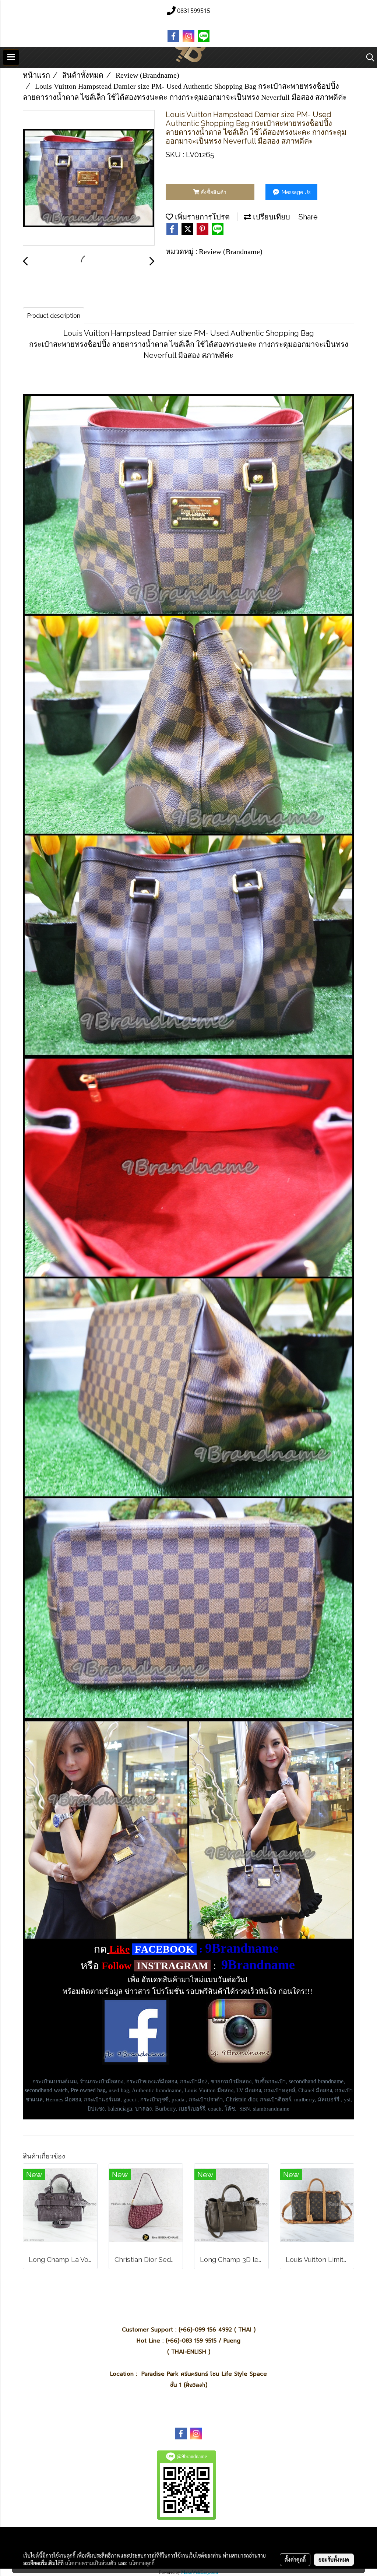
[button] (368, 57)
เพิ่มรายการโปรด (201, 217)
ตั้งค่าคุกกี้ (295, 2559)
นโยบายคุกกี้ (142, 2563)
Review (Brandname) (231, 251)
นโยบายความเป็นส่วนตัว (90, 2563)
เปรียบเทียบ (271, 217)
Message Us (295, 192)
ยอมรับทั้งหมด (334, 2559)
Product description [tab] (54, 316)
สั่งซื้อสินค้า (213, 192)
